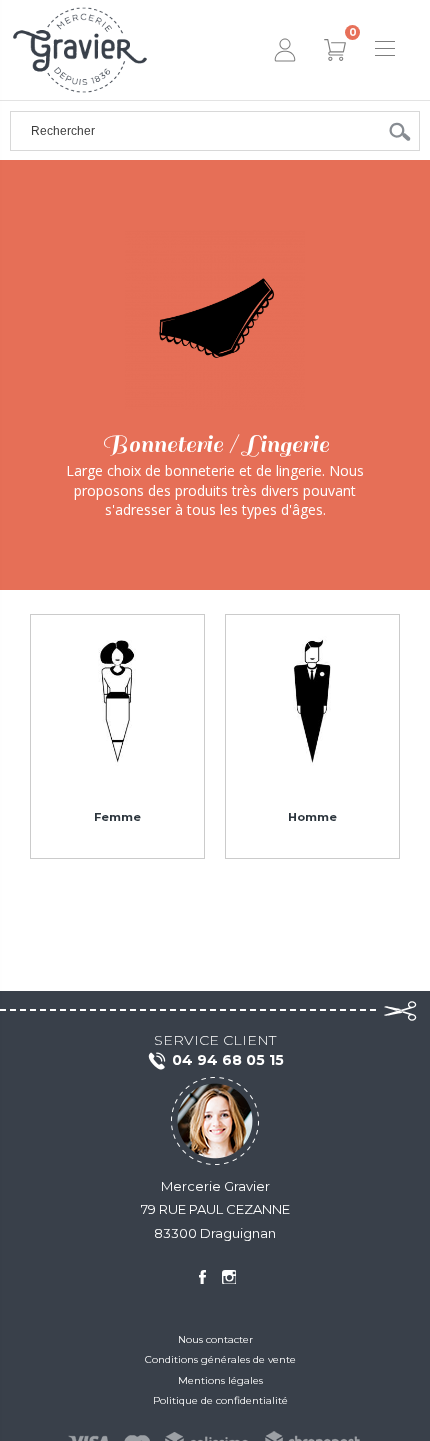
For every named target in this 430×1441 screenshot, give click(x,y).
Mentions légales (220, 1380)
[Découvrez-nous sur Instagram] (229, 1277)
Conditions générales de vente (220, 1359)
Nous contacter (215, 1339)
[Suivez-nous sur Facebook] (202, 1277)
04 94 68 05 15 (228, 1060)
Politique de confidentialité (220, 1400)
